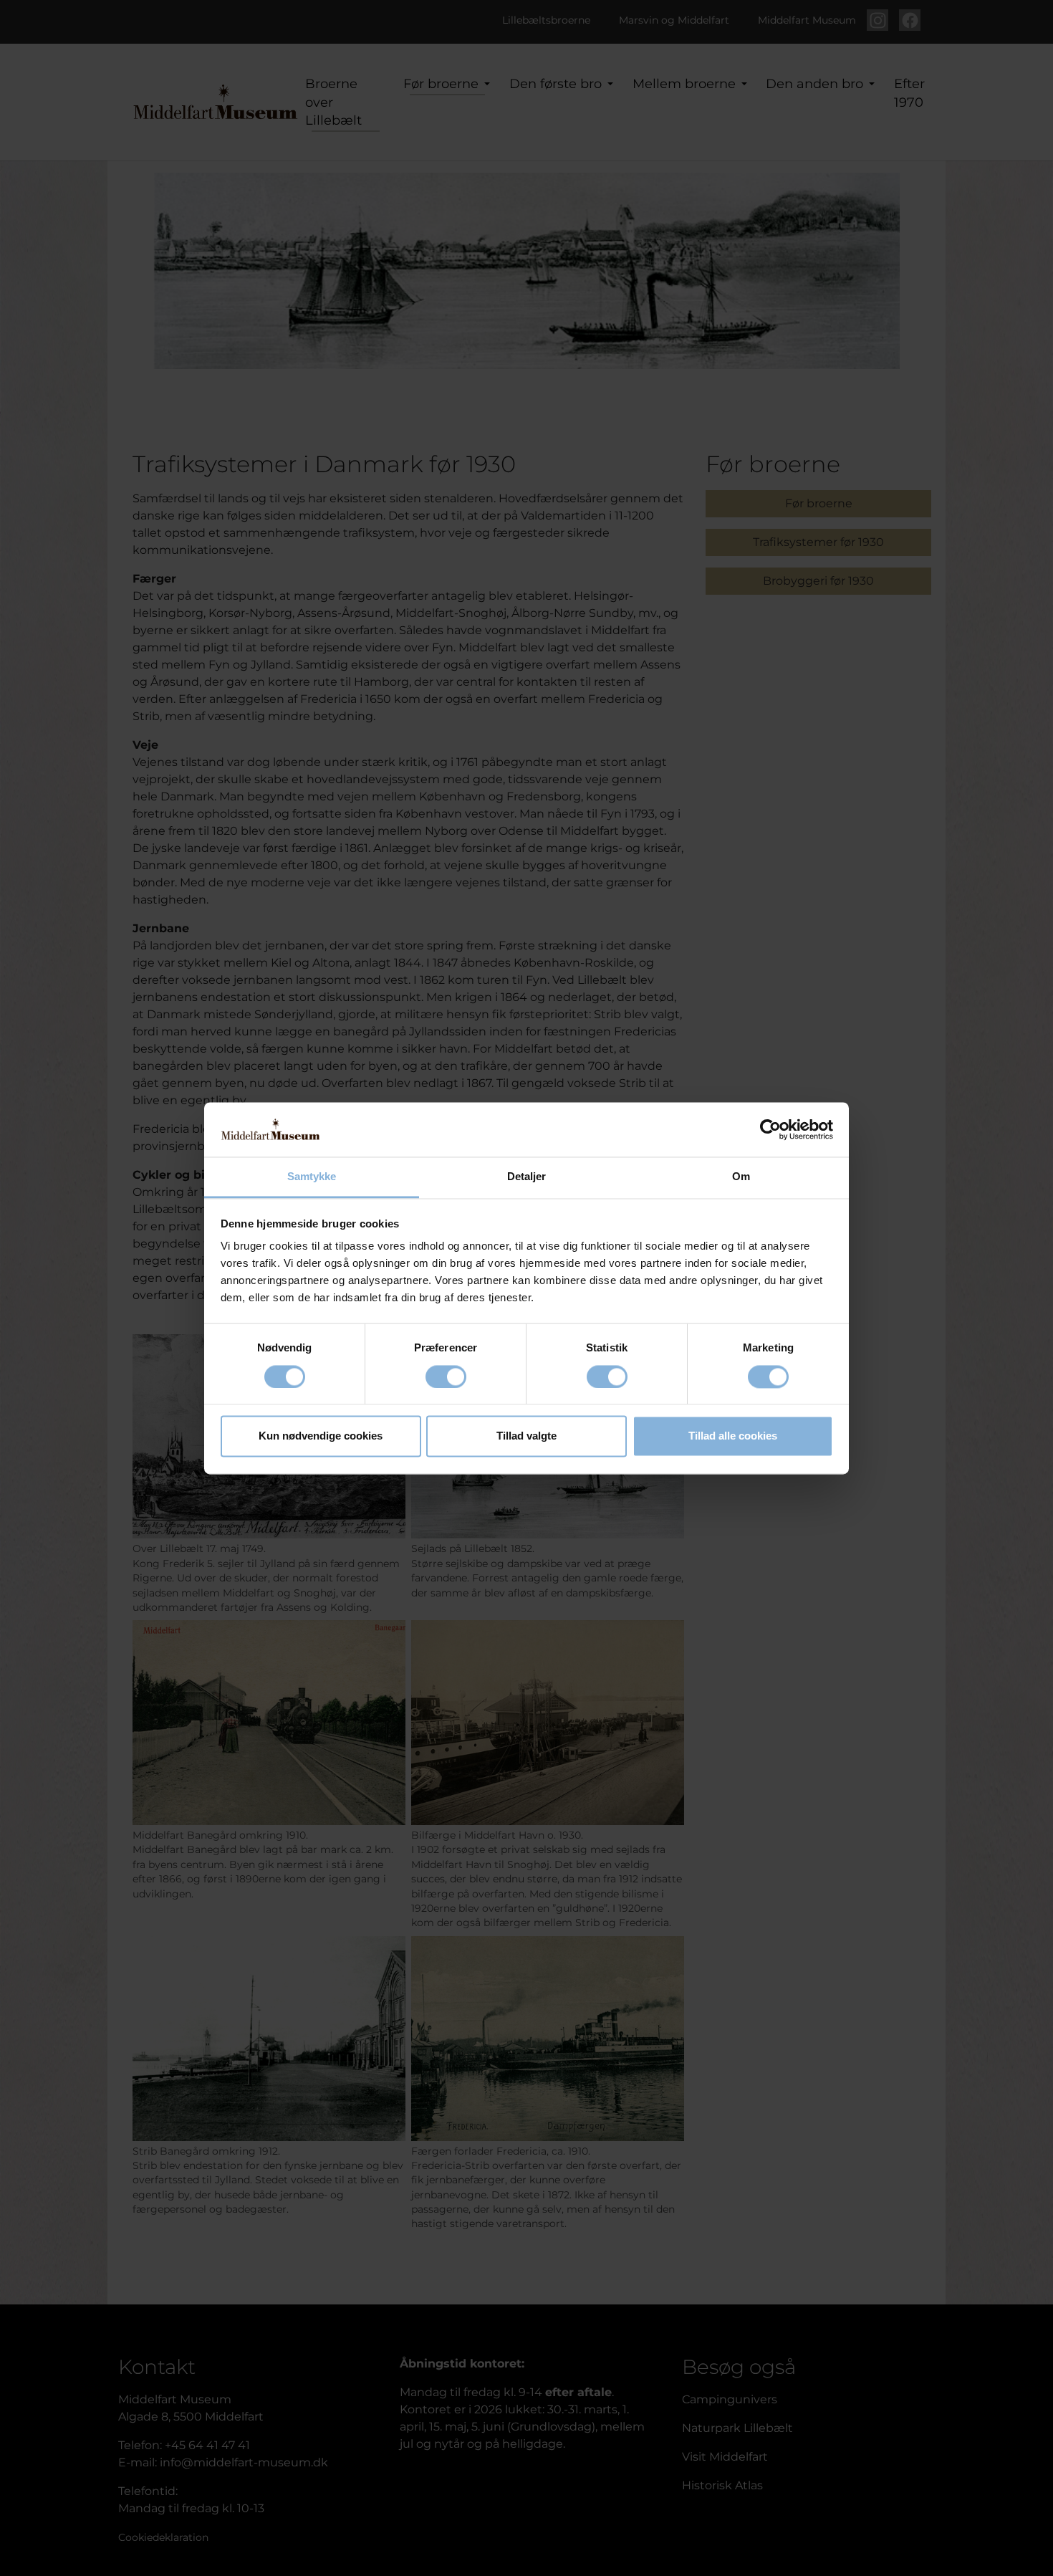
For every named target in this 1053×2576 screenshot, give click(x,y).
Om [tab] (741, 1177)
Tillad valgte (526, 1436)
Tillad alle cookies (733, 1436)
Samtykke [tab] (312, 1177)
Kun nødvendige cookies (321, 1436)
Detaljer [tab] (527, 1177)
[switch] (446, 1376)
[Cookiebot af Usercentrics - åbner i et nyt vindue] (770, 1129)
